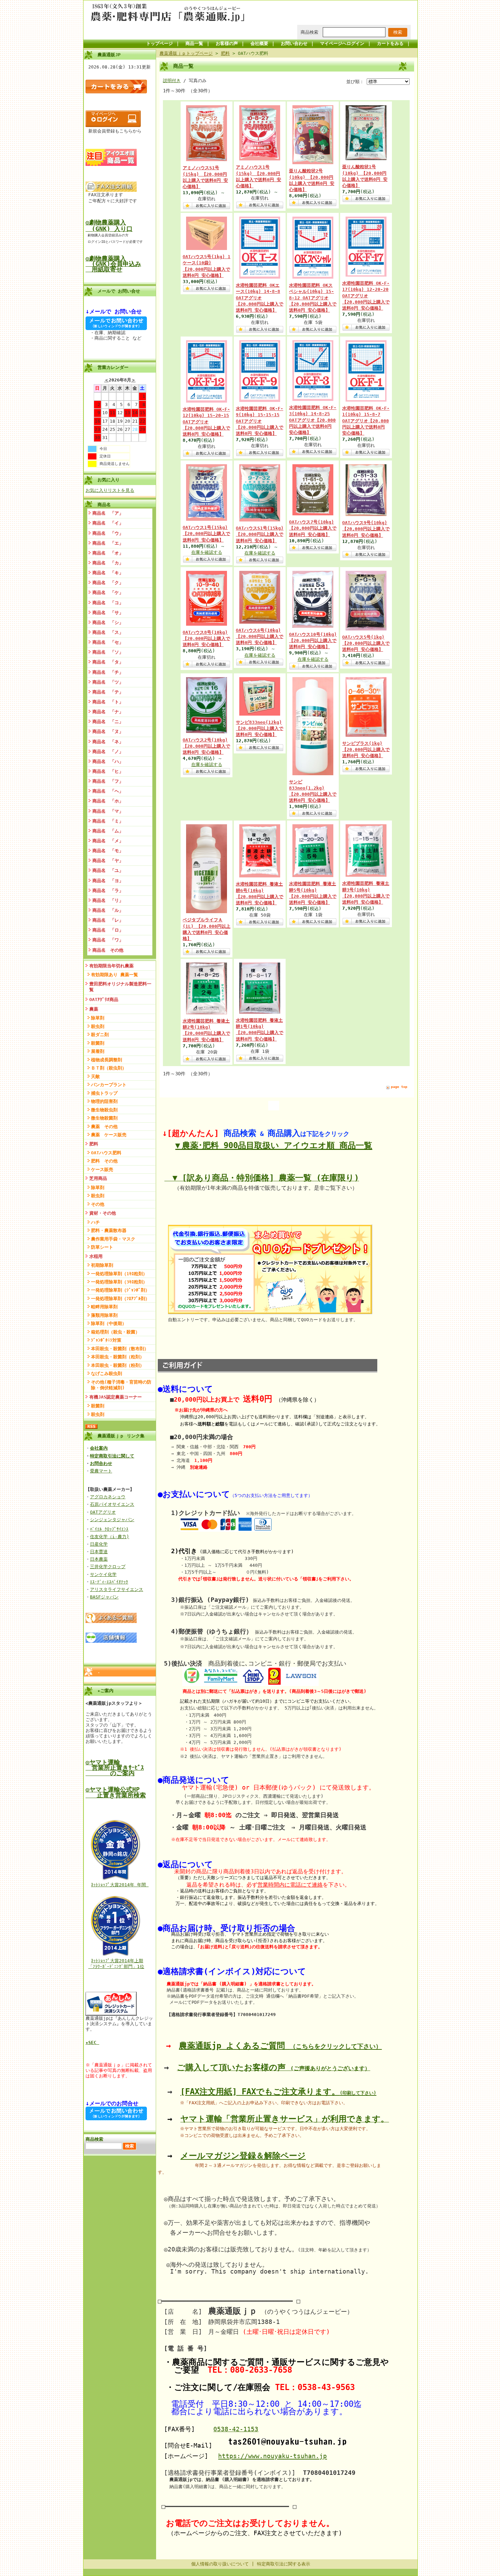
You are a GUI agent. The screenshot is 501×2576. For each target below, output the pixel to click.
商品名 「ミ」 (108, 821)
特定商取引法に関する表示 (284, 2564)
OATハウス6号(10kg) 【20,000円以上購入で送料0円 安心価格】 (260, 636)
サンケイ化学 (103, 1574)
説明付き (172, 81)
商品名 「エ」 (108, 543)
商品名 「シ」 (108, 622)
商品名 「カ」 (108, 563)
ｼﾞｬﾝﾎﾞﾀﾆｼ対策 (106, 1340)
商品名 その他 (108, 950)
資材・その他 (103, 1213)
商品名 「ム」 (108, 831)
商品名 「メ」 (108, 841)
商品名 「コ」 (108, 603)
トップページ (160, 43)
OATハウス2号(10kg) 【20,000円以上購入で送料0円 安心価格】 (206, 746)
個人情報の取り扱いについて (220, 2564)
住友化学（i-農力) (110, 1537)
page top (399, 1087)
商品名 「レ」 (108, 920)
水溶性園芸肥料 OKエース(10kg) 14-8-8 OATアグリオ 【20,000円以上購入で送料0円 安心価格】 (260, 298)
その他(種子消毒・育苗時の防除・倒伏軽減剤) (121, 1385)
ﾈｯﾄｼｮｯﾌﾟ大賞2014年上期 (117, 1961)
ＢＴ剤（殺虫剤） (109, 1068)
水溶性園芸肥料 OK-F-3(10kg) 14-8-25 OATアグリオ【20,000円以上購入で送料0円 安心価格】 (313, 420)
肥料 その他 (104, 1161)
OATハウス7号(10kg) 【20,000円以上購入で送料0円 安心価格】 (313, 528)
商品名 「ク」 (108, 583)
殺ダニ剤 (100, 1035)
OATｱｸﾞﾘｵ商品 (104, 1000)
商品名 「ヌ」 (108, 731)
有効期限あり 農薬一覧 (115, 975)
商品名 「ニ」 (108, 722)
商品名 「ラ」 (108, 891)
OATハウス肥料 (106, 1153)
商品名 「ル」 (108, 910)
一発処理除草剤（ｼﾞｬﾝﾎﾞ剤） (120, 1290)
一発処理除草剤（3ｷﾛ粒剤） (119, 1282)
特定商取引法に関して (112, 1456)
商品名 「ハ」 (108, 761)
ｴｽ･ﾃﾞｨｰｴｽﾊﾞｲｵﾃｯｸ (109, 1582)
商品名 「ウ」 (108, 533)
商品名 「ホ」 (108, 801)
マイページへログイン (342, 43)
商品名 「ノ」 (108, 752)
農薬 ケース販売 (109, 1135)
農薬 (94, 1009)
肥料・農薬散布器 (109, 1230)
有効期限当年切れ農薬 (111, 966)
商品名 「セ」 (108, 642)
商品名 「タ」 (108, 662)
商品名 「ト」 (108, 702)
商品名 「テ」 (108, 692)
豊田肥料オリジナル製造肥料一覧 (120, 987)
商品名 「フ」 (108, 781)
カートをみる (390, 43)
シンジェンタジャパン (112, 1520)
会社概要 (259, 43)
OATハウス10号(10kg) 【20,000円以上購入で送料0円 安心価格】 (313, 641)
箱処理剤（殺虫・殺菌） (115, 1332)
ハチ (95, 1222)
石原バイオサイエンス (112, 1504)
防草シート (102, 1247)
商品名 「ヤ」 (108, 861)
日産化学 (99, 1544)
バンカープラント (109, 1085)
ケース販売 (102, 1169)
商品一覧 (194, 43)
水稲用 (96, 1256)
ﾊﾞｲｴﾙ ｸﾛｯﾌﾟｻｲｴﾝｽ (109, 1529)
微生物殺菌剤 (104, 1118)
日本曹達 (99, 1552)
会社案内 (99, 1448)
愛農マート (101, 1471)
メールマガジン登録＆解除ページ (243, 2156)
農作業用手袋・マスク (113, 1239)
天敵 (95, 1076)
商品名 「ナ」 (108, 712)
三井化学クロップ (108, 1567)
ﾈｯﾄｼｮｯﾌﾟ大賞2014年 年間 (120, 1885)
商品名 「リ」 (108, 900)
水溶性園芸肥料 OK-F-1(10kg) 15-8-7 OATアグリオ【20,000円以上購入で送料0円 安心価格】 (366, 421)
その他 (98, 1204)
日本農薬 (99, 1559)
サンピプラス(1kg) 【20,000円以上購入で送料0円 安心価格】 (366, 750)
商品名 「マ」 (108, 811)
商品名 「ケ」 (108, 592)
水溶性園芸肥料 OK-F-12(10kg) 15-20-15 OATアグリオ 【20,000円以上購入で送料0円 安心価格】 (206, 422)
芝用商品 (98, 1178)
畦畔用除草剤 (104, 1307)
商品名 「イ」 (108, 523)
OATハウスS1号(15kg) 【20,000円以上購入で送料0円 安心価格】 (260, 534)
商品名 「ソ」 (108, 652)
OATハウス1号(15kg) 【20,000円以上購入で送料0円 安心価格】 (206, 534)
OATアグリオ (103, 1512)
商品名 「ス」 (108, 632)
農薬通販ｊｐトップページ (186, 53)
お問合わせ (101, 1463)
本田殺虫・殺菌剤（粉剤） (118, 1365)
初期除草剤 (102, 1265)
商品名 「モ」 (108, 851)
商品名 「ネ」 (108, 742)
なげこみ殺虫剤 (107, 1373)
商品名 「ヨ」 (108, 881)
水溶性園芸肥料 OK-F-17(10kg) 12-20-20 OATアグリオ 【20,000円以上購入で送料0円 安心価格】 (366, 296)
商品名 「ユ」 (108, 870)
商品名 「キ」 (108, 573)
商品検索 (309, 32)
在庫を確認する (207, 552)
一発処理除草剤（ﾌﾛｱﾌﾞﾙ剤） (120, 1299)
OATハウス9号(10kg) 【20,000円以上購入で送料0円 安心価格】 (366, 529)
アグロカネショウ (108, 1497)
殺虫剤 (98, 1026)
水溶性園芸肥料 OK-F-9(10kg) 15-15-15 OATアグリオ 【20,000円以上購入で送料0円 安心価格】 (260, 421)
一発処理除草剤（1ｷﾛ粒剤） (119, 1274)
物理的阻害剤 (104, 1101)
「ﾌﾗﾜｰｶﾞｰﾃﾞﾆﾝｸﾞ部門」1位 (116, 1966)
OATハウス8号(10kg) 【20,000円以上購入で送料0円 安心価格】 (206, 638)
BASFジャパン (104, 1597)
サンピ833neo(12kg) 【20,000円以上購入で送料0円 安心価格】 (260, 728)
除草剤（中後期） (109, 1323)
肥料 (94, 1144)
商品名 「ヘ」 (108, 791)
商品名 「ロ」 (108, 930)
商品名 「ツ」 (108, 682)
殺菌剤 (98, 1043)
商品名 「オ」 (108, 553)
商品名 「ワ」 (108, 940)
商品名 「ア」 (108, 513)
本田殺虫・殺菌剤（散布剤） (120, 1349)
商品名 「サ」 (108, 613)
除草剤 (98, 1018)
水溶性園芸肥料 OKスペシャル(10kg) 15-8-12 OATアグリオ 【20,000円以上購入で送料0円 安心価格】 (313, 298)
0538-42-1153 (236, 2429)
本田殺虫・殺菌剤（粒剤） (118, 1357)
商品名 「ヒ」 (108, 771)
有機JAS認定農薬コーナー (116, 1397)
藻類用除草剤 (104, 1315)
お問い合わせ (294, 43)
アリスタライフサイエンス (117, 1589)
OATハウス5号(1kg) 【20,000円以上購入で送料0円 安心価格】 (366, 643)
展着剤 (98, 1051)
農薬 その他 (104, 1127)
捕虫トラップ (104, 1093)
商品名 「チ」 (108, 672)
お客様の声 (227, 43)
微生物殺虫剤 (104, 1110)
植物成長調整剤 (107, 1060)
